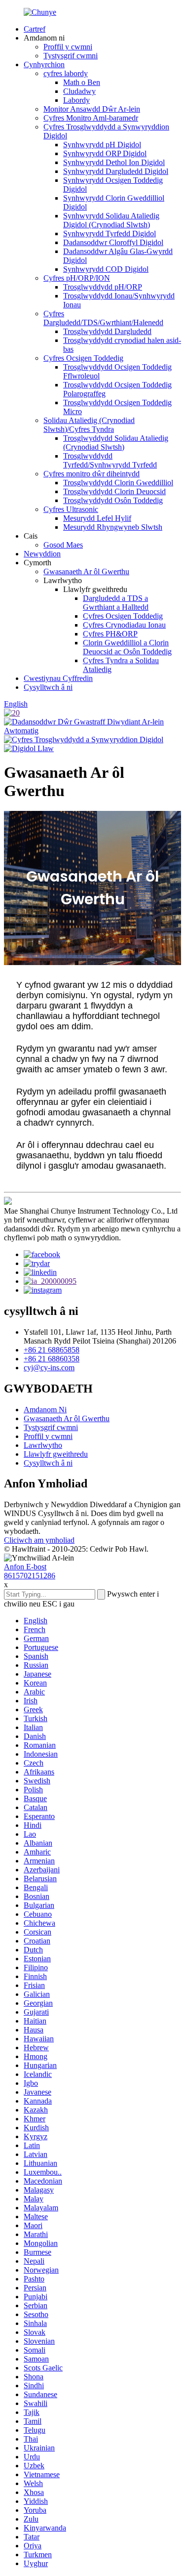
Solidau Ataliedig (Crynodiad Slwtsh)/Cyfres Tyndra (89, 425)
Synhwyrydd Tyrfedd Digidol (110, 233)
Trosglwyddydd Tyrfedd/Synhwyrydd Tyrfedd (110, 460)
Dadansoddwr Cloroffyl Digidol (113, 242)
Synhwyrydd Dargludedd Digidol (116, 171)
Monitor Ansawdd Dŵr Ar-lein (92, 109)
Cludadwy (79, 91)
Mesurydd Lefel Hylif (97, 518)
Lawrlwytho (43, 1445)
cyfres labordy (66, 73)
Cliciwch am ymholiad (39, 1540)
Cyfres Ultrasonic (71, 509)
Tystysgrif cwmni (71, 56)
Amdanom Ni (45, 1410)
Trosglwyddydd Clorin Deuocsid (114, 491)
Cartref (35, 29)
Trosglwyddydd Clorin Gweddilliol (118, 483)
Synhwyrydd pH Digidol (102, 145)
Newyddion (42, 554)
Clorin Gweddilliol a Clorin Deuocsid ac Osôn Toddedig (127, 647)
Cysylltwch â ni (48, 687)
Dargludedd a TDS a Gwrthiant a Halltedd (116, 603)
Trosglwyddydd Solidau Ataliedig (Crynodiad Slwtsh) (116, 443)
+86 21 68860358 (52, 1359)
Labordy (76, 100)
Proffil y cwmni (68, 47)
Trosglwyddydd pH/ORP (103, 287)
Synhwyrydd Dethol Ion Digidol (114, 162)
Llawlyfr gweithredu (56, 1454)
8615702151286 (30, 1576)
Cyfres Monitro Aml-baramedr (91, 118)
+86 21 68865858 (52, 1350)
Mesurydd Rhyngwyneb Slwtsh (113, 527)
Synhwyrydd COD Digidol (106, 269)
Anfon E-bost (25, 1567)
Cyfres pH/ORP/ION (77, 278)
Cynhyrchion (44, 64)
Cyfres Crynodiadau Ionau (124, 625)
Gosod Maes (63, 545)
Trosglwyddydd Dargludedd (107, 331)
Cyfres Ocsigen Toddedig (83, 358)
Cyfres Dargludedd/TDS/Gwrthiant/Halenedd (103, 318)
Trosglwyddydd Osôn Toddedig (113, 500)
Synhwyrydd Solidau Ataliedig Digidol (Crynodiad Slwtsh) (111, 220)
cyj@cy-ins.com (49, 1368)
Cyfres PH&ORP (110, 634)
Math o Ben (82, 82)
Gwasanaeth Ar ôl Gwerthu (86, 571)
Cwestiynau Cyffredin (58, 678)
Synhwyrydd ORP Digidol (105, 153)
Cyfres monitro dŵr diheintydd (92, 474)
